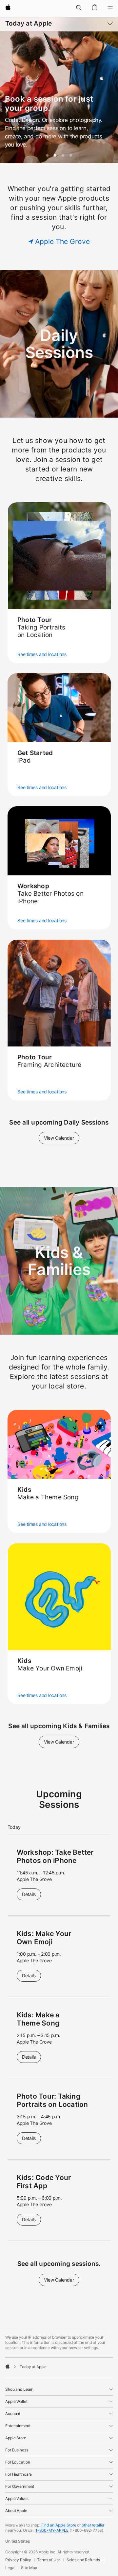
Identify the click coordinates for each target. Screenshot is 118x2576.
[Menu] (110, 8)
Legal (10, 2568)
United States (17, 2541)
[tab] (47, 155)
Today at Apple (29, 23)
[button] (79, 8)
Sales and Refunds (83, 2560)
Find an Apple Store (59, 2525)
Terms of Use (49, 2560)
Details (31, 1894)
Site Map (29, 2568)
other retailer (93, 2525)
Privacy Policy (18, 2560)
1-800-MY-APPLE (52, 2530)
